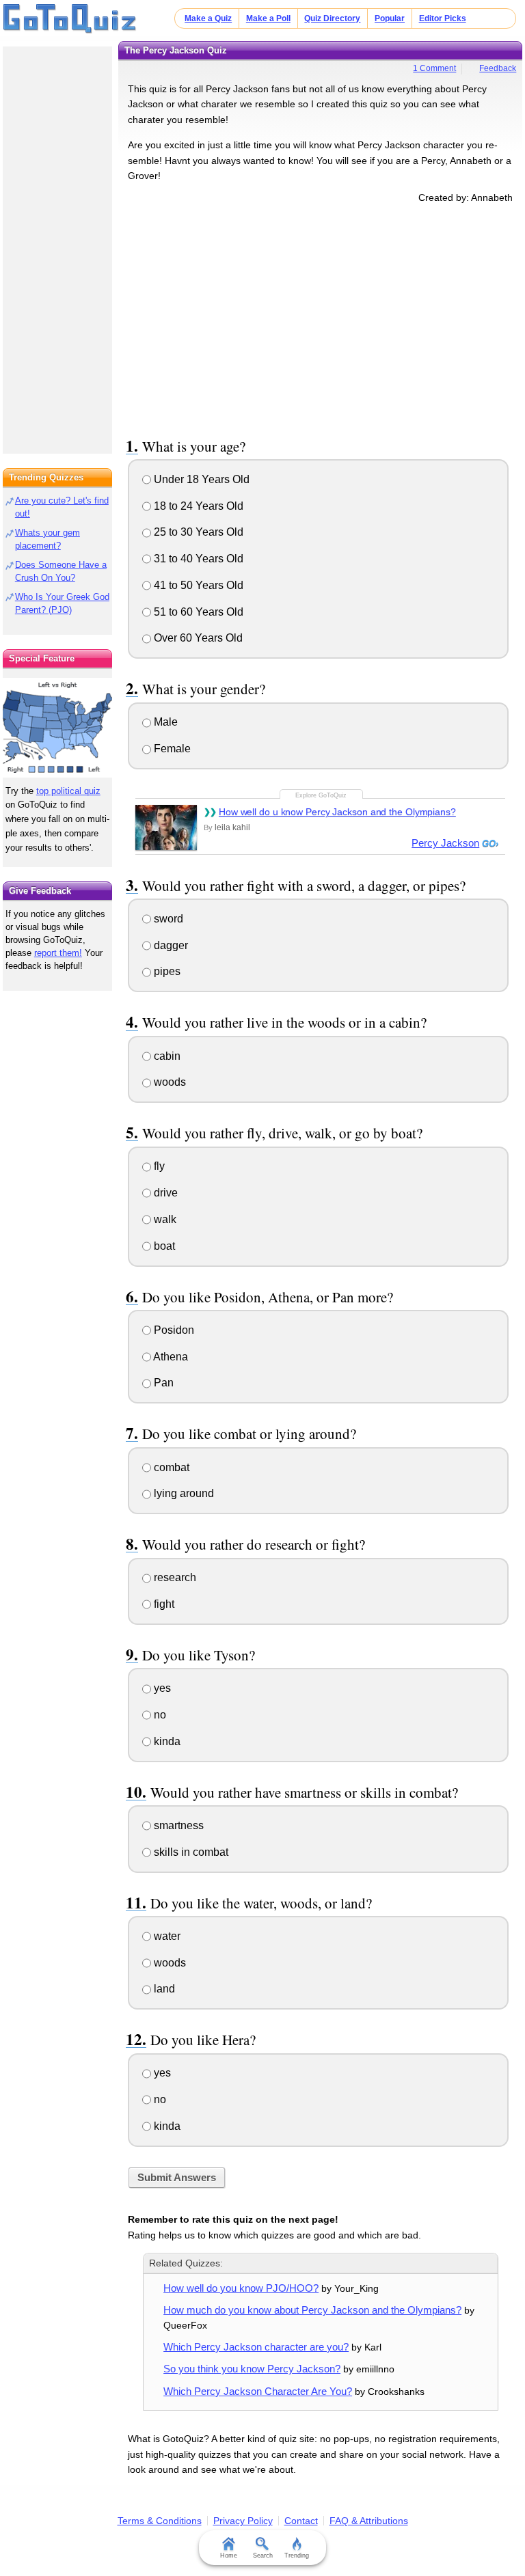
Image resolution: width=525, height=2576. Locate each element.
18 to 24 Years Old (197, 506)
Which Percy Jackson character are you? (256, 2347)
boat (163, 1246)
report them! (58, 953)
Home (229, 2556)
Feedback (498, 68)
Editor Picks (443, 18)
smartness (177, 1825)
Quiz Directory (332, 18)
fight (163, 1604)
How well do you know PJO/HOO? (241, 2288)
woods (169, 1082)
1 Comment (434, 68)
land (163, 1989)
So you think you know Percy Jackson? (252, 2369)
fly (158, 1166)
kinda (166, 1741)
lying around (183, 1493)
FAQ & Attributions (369, 2521)
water (166, 1936)
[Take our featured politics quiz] (57, 728)
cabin (166, 1056)
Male (164, 722)
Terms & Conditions (160, 2521)
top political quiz (68, 791)
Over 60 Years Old (197, 638)
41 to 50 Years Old (197, 585)
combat (170, 1467)
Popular (390, 18)
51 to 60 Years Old (197, 612)
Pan (162, 1383)
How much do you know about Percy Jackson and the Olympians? (312, 2310)
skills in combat (190, 1852)
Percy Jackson (445, 843)
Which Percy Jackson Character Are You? (258, 2391)
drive (164, 1193)
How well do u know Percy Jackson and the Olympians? (337, 812)
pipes (166, 971)
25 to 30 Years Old (197, 532)
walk (164, 1219)
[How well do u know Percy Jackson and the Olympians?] (166, 827)
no (159, 1715)
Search (263, 2556)
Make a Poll (268, 18)
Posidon (173, 1330)
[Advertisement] (321, 318)
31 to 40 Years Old (197, 559)
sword (167, 919)
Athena (170, 1357)
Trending (297, 2556)
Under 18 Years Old (200, 479)
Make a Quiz (208, 18)
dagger (170, 945)
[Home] (70, 19)
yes (161, 1688)
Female (171, 749)
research (174, 1577)
